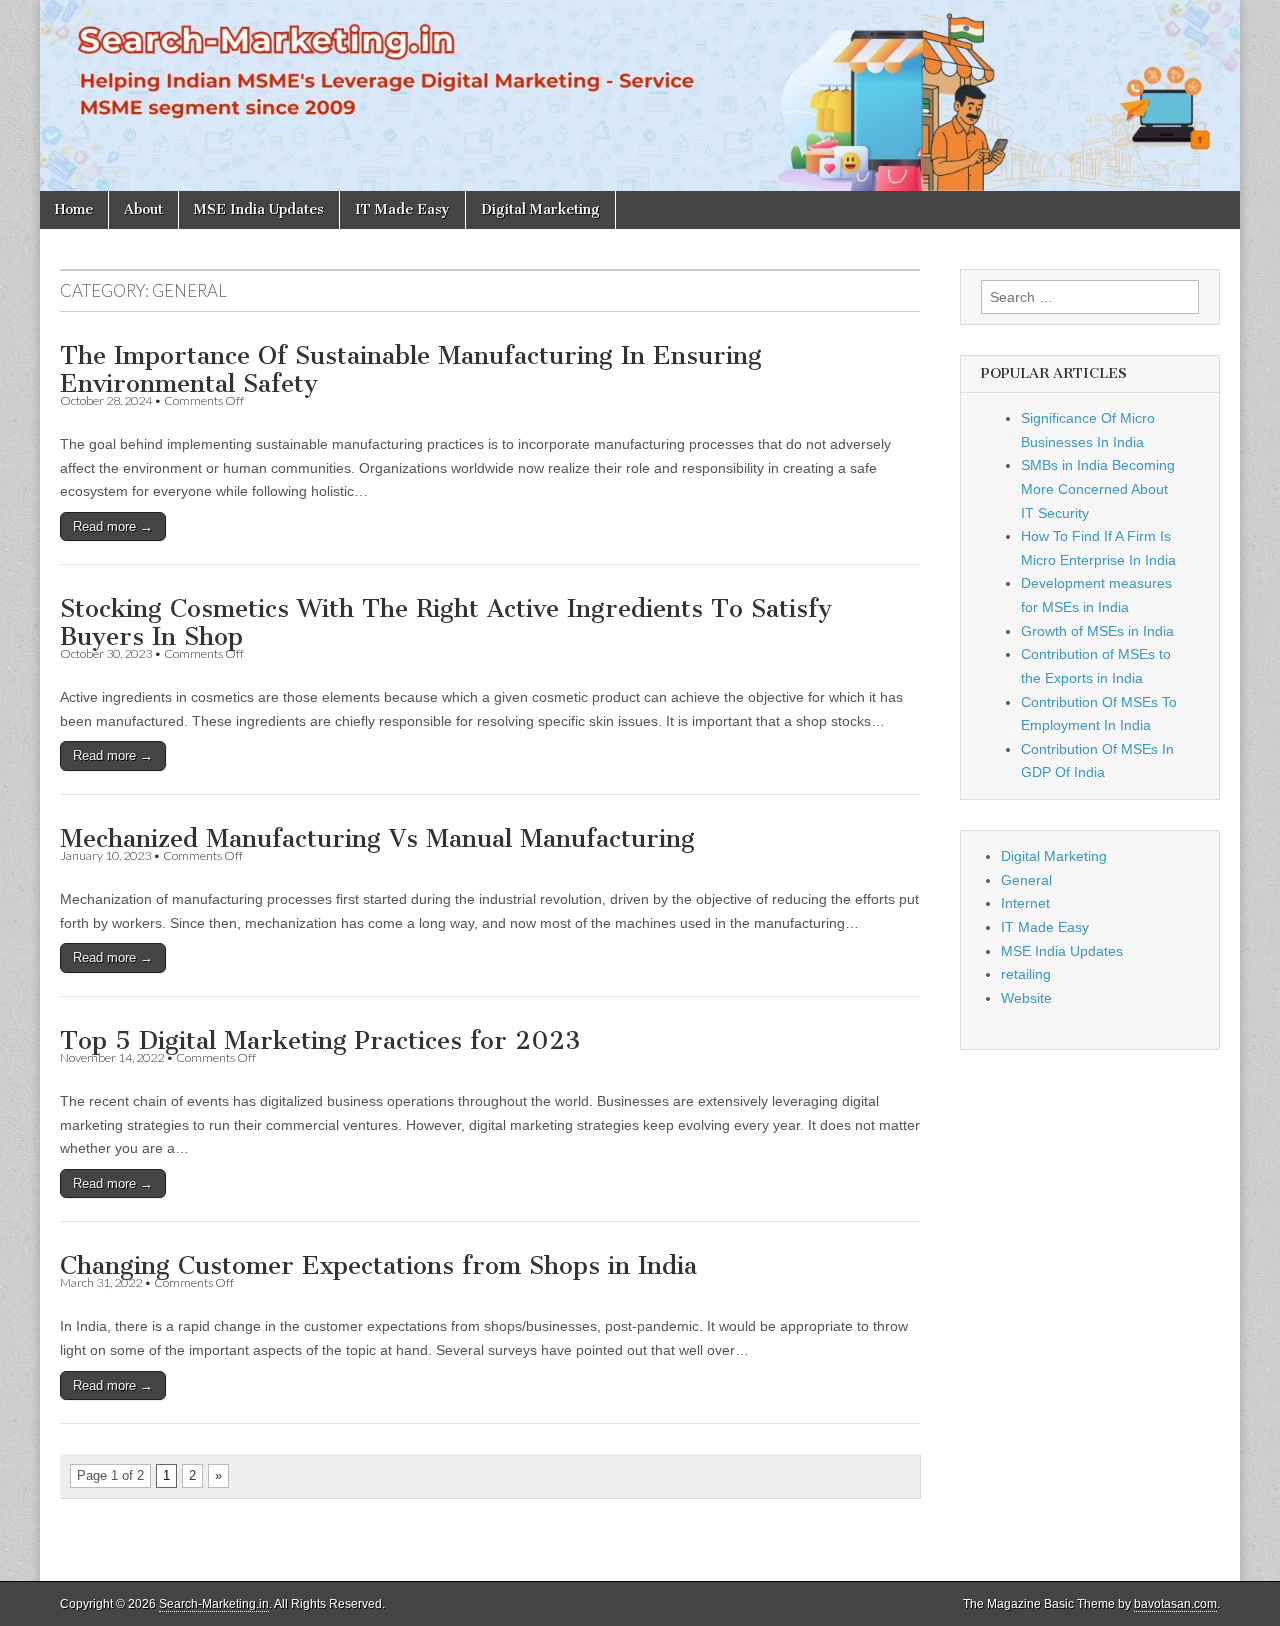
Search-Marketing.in (214, 1604)
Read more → (113, 526)
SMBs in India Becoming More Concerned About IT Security (1098, 488)
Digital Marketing (540, 209)
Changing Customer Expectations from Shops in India (378, 1265)
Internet (1025, 903)
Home (74, 209)
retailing (1026, 974)
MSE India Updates (259, 209)
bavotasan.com (1175, 1604)
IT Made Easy (402, 209)
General (1026, 880)
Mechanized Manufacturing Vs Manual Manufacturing (377, 838)
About (143, 209)
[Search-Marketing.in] (640, 95)
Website (1026, 998)
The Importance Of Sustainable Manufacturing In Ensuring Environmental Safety (411, 369)
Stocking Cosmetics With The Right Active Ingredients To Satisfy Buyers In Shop (446, 622)
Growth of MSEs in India (1097, 631)
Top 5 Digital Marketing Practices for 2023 (320, 1040)
